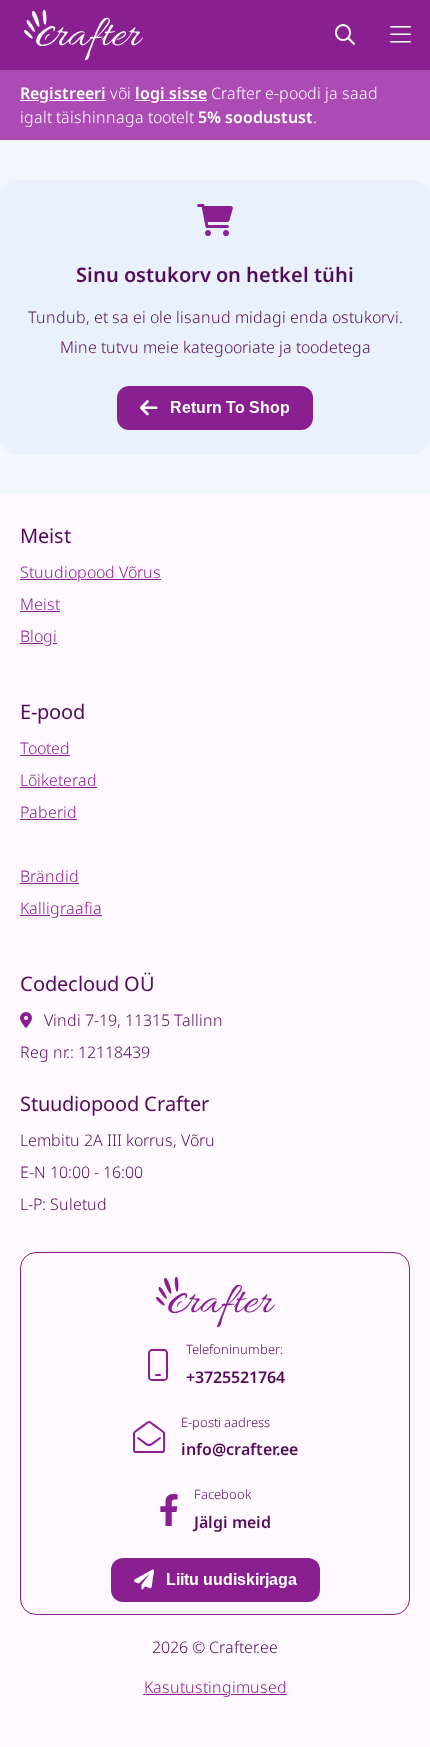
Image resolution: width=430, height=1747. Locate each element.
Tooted (45, 748)
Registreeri (63, 93)
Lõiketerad (58, 780)
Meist (40, 604)
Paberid (48, 812)
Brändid (49, 876)
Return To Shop (230, 407)
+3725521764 (235, 1377)
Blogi (38, 636)
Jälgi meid (232, 1522)
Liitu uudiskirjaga (231, 1579)
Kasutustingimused (215, 1687)
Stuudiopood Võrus (90, 572)
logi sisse (171, 93)
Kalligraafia (61, 908)
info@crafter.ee (239, 1449)
